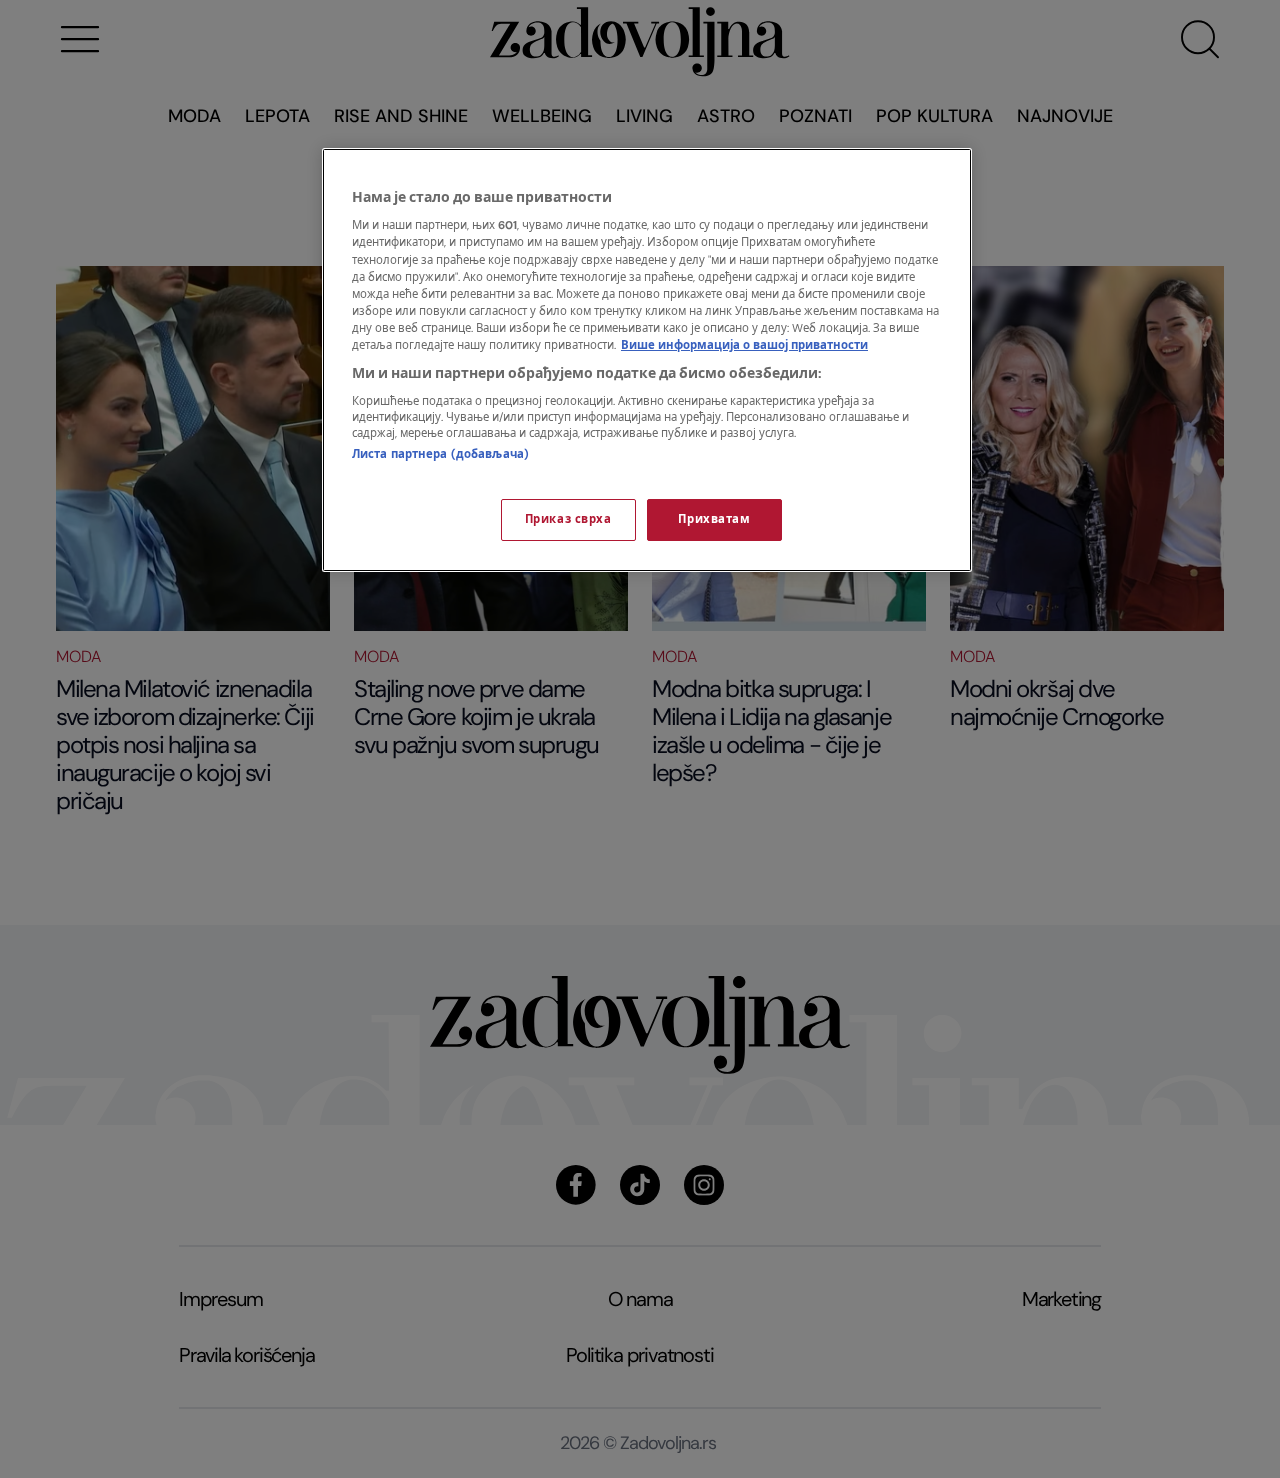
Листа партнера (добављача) (440, 454)
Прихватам (714, 519)
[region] (647, 360)
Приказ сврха (568, 519)
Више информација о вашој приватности (744, 345)
